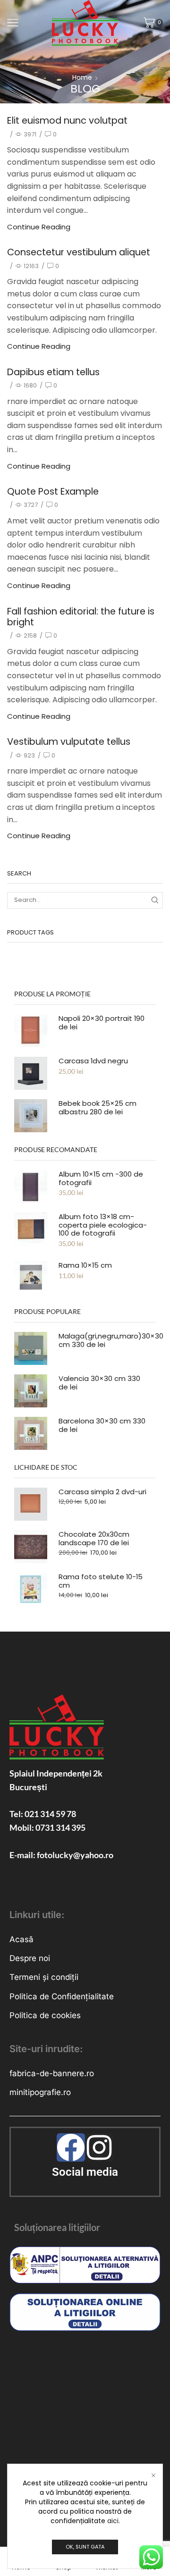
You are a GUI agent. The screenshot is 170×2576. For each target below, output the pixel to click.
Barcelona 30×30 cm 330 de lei (102, 1425)
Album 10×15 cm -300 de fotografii (101, 1179)
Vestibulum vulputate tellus (69, 742)
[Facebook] (71, 2147)
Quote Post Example (53, 492)
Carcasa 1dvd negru (93, 1061)
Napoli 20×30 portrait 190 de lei (102, 1023)
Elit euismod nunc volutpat (67, 121)
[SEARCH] (155, 900)
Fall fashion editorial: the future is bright (81, 617)
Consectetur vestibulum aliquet (79, 252)
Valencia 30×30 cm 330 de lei (99, 1383)
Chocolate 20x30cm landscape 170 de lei (94, 1539)
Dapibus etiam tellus (53, 372)
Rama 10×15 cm (85, 1265)
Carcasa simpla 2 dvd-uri (102, 1492)
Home (82, 77)
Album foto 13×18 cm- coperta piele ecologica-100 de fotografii (103, 1225)
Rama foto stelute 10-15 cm (101, 1581)
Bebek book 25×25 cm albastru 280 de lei (98, 1108)
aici (113, 2521)
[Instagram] (99, 2147)
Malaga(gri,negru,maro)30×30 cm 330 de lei (111, 1340)
